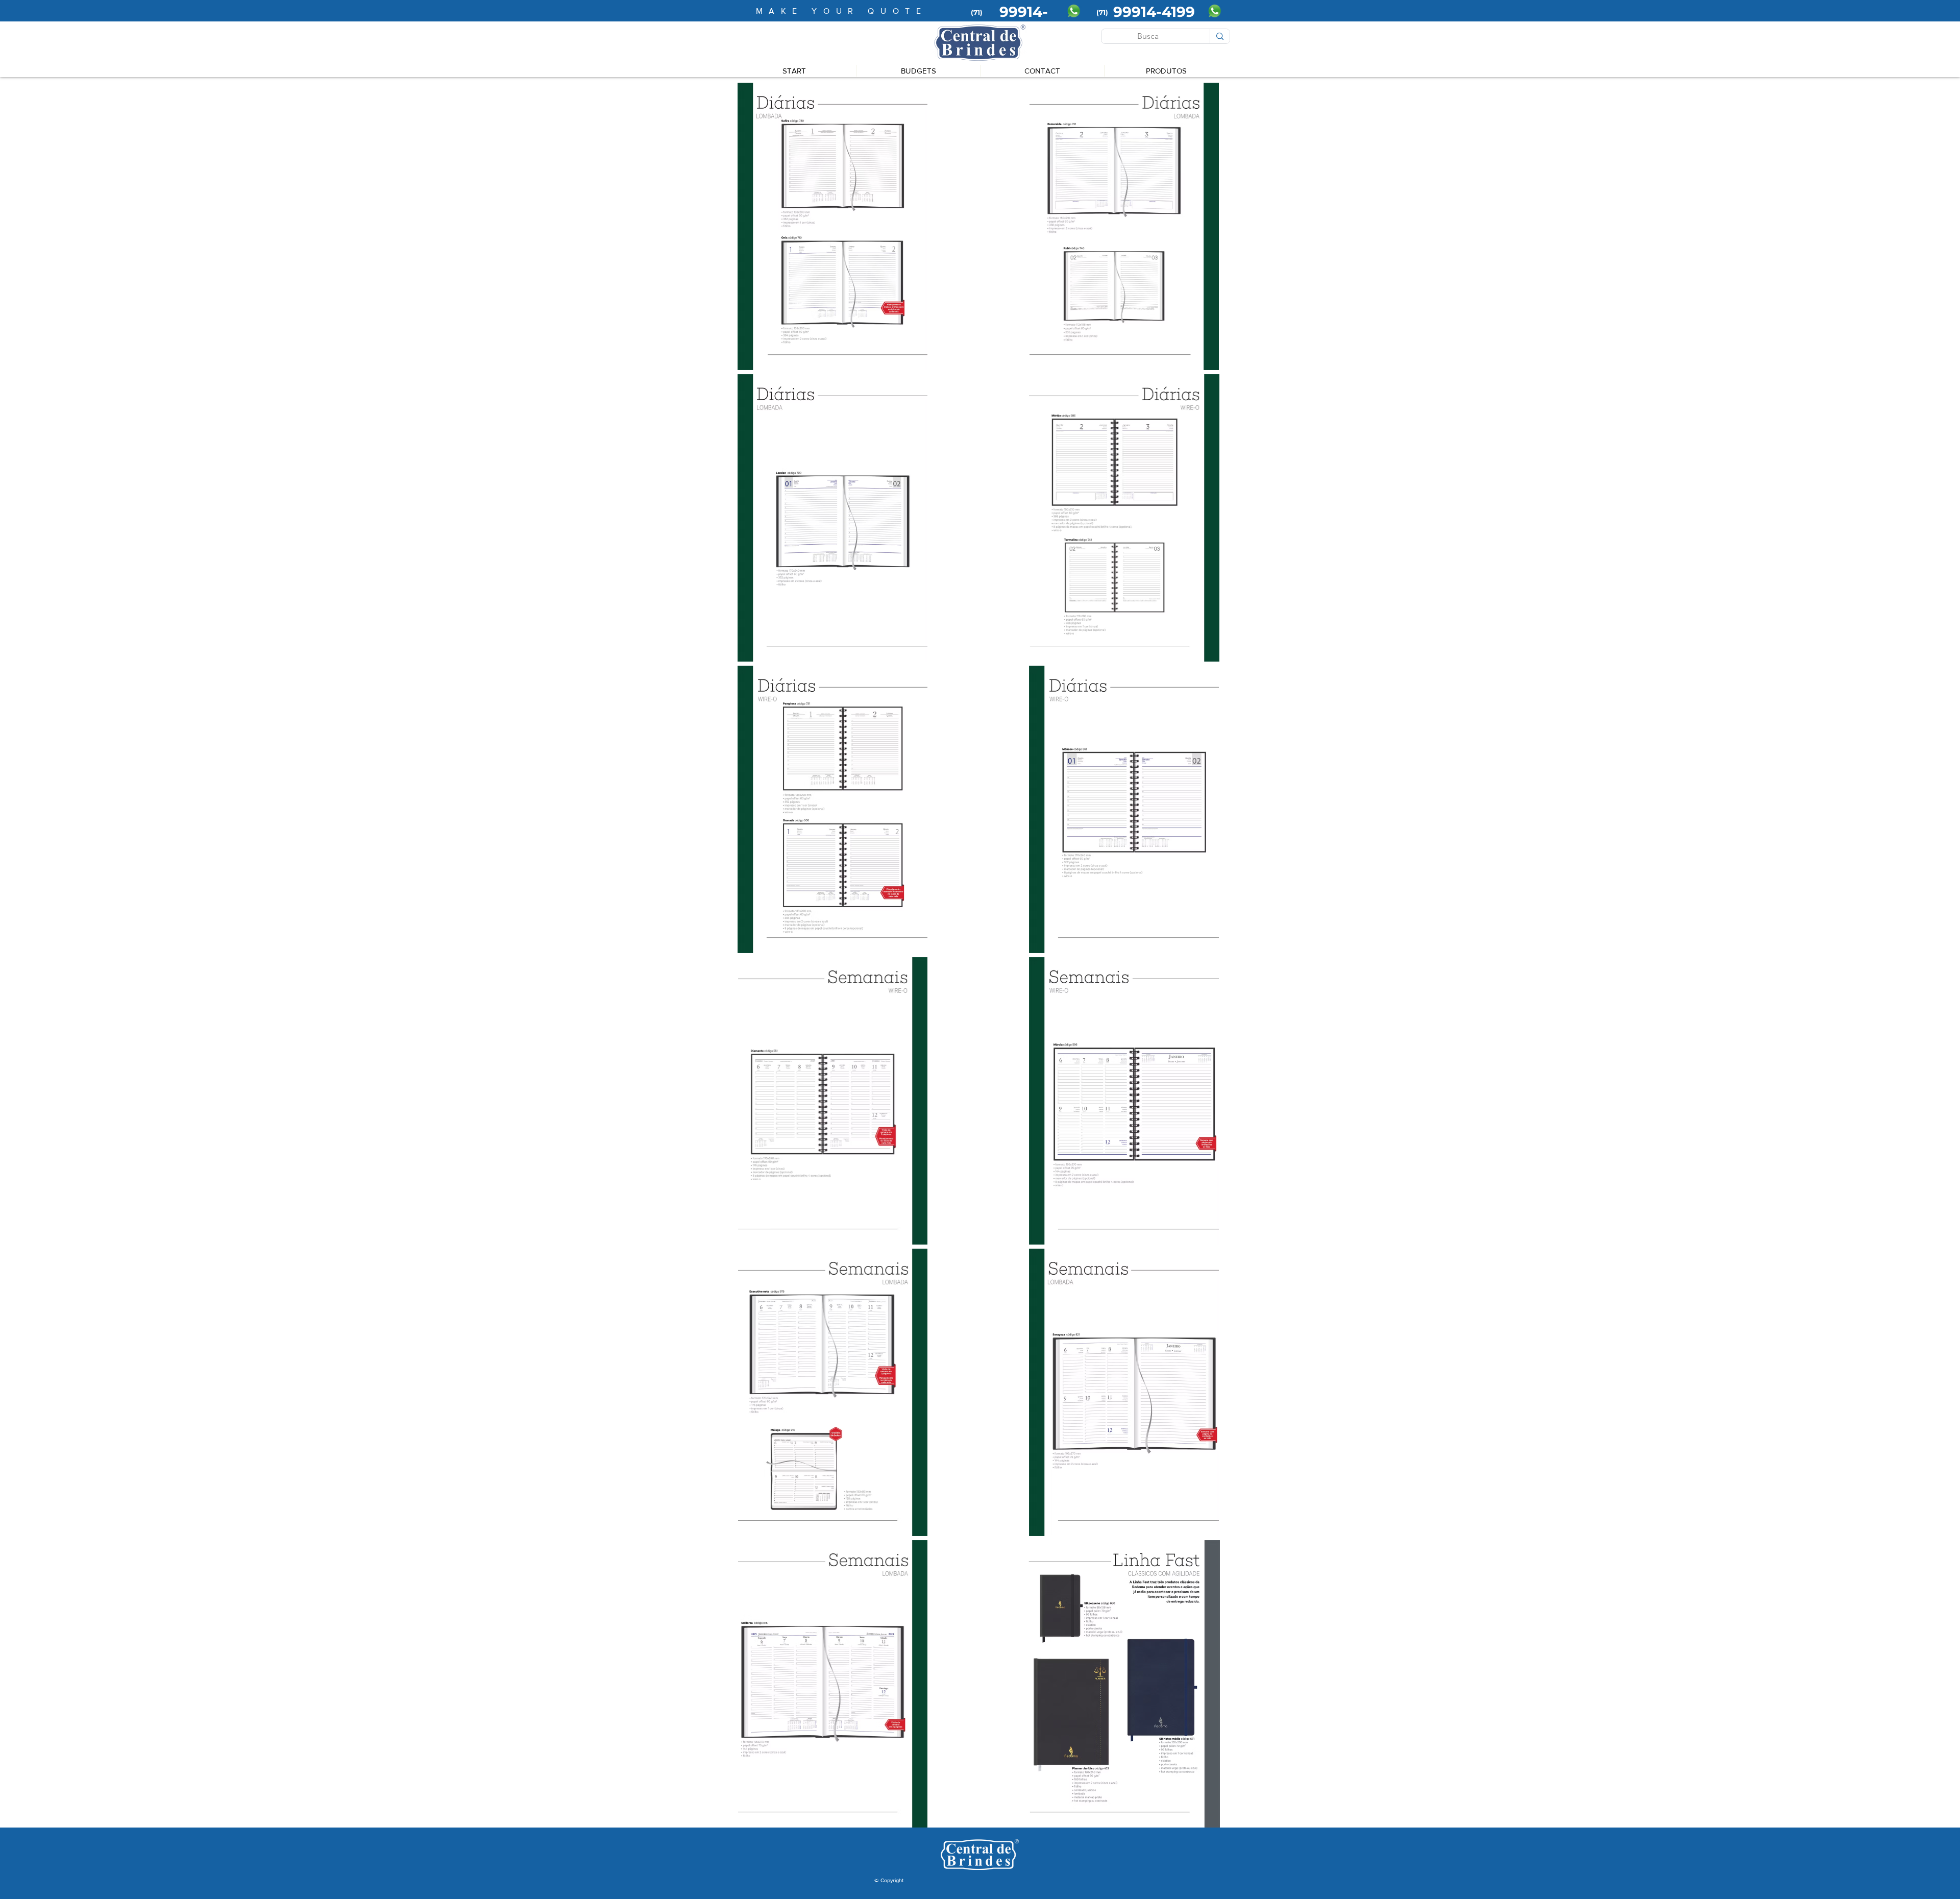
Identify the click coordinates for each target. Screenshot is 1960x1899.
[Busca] (1220, 36)
